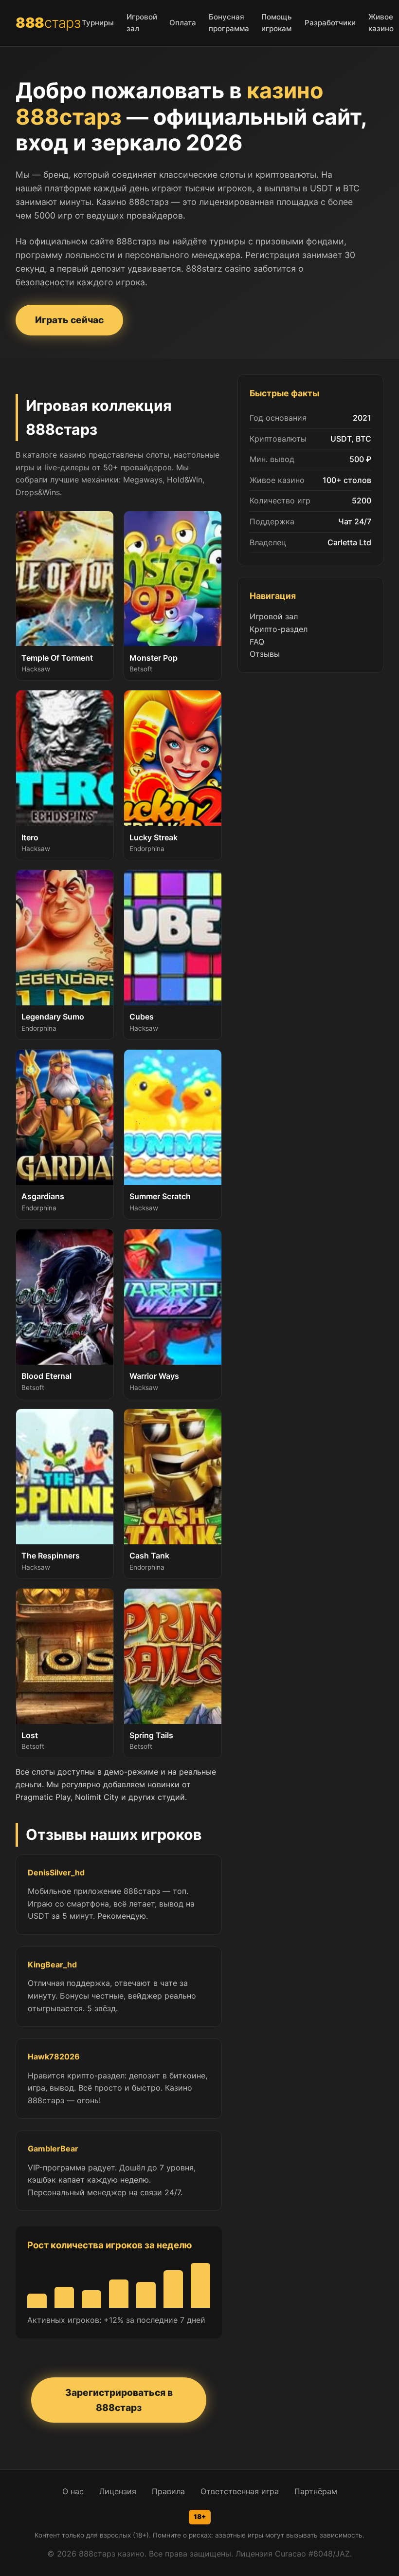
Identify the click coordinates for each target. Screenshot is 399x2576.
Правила (168, 2491)
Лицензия (118, 2491)
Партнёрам (316, 2491)
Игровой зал (274, 616)
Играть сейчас (69, 320)
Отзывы (265, 654)
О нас (73, 2491)
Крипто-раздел (279, 629)
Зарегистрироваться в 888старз (119, 2400)
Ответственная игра (240, 2491)
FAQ (257, 642)
